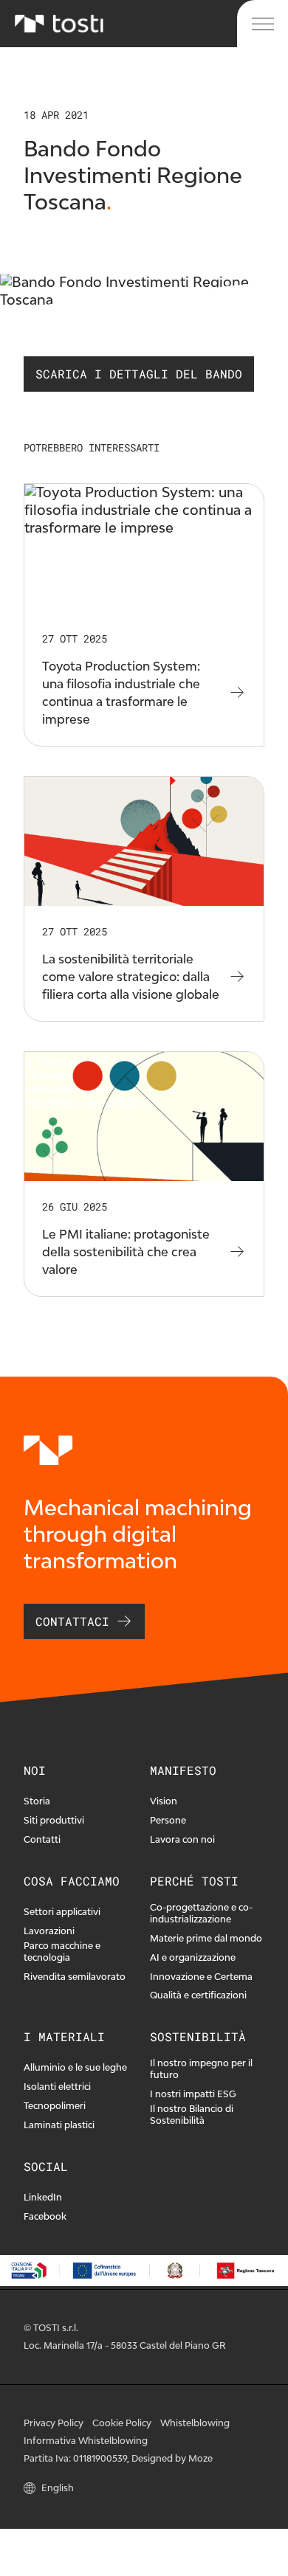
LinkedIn (43, 2197)
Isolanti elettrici (57, 2087)
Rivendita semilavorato (75, 1977)
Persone (168, 1820)
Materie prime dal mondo (206, 1938)
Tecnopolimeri (55, 2106)
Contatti (42, 1839)
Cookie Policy (122, 2423)
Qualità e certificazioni (198, 1995)
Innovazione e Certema (201, 1977)
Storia (37, 1801)
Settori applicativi (62, 1912)
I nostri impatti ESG (193, 2094)
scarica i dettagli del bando (139, 374)
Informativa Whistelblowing (86, 2441)
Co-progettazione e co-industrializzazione (201, 1913)
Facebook (45, 2216)
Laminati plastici (59, 2125)
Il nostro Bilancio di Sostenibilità (192, 2115)
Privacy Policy (54, 2423)
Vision (164, 1801)
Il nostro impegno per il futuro (201, 2069)
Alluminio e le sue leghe (75, 2067)
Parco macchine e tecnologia (62, 1952)
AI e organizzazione (193, 1957)
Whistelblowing (195, 2423)
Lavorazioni (49, 1931)
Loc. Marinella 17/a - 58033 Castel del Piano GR (125, 2345)
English (58, 2488)
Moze (200, 2458)
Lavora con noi (182, 1839)
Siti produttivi (54, 1820)
